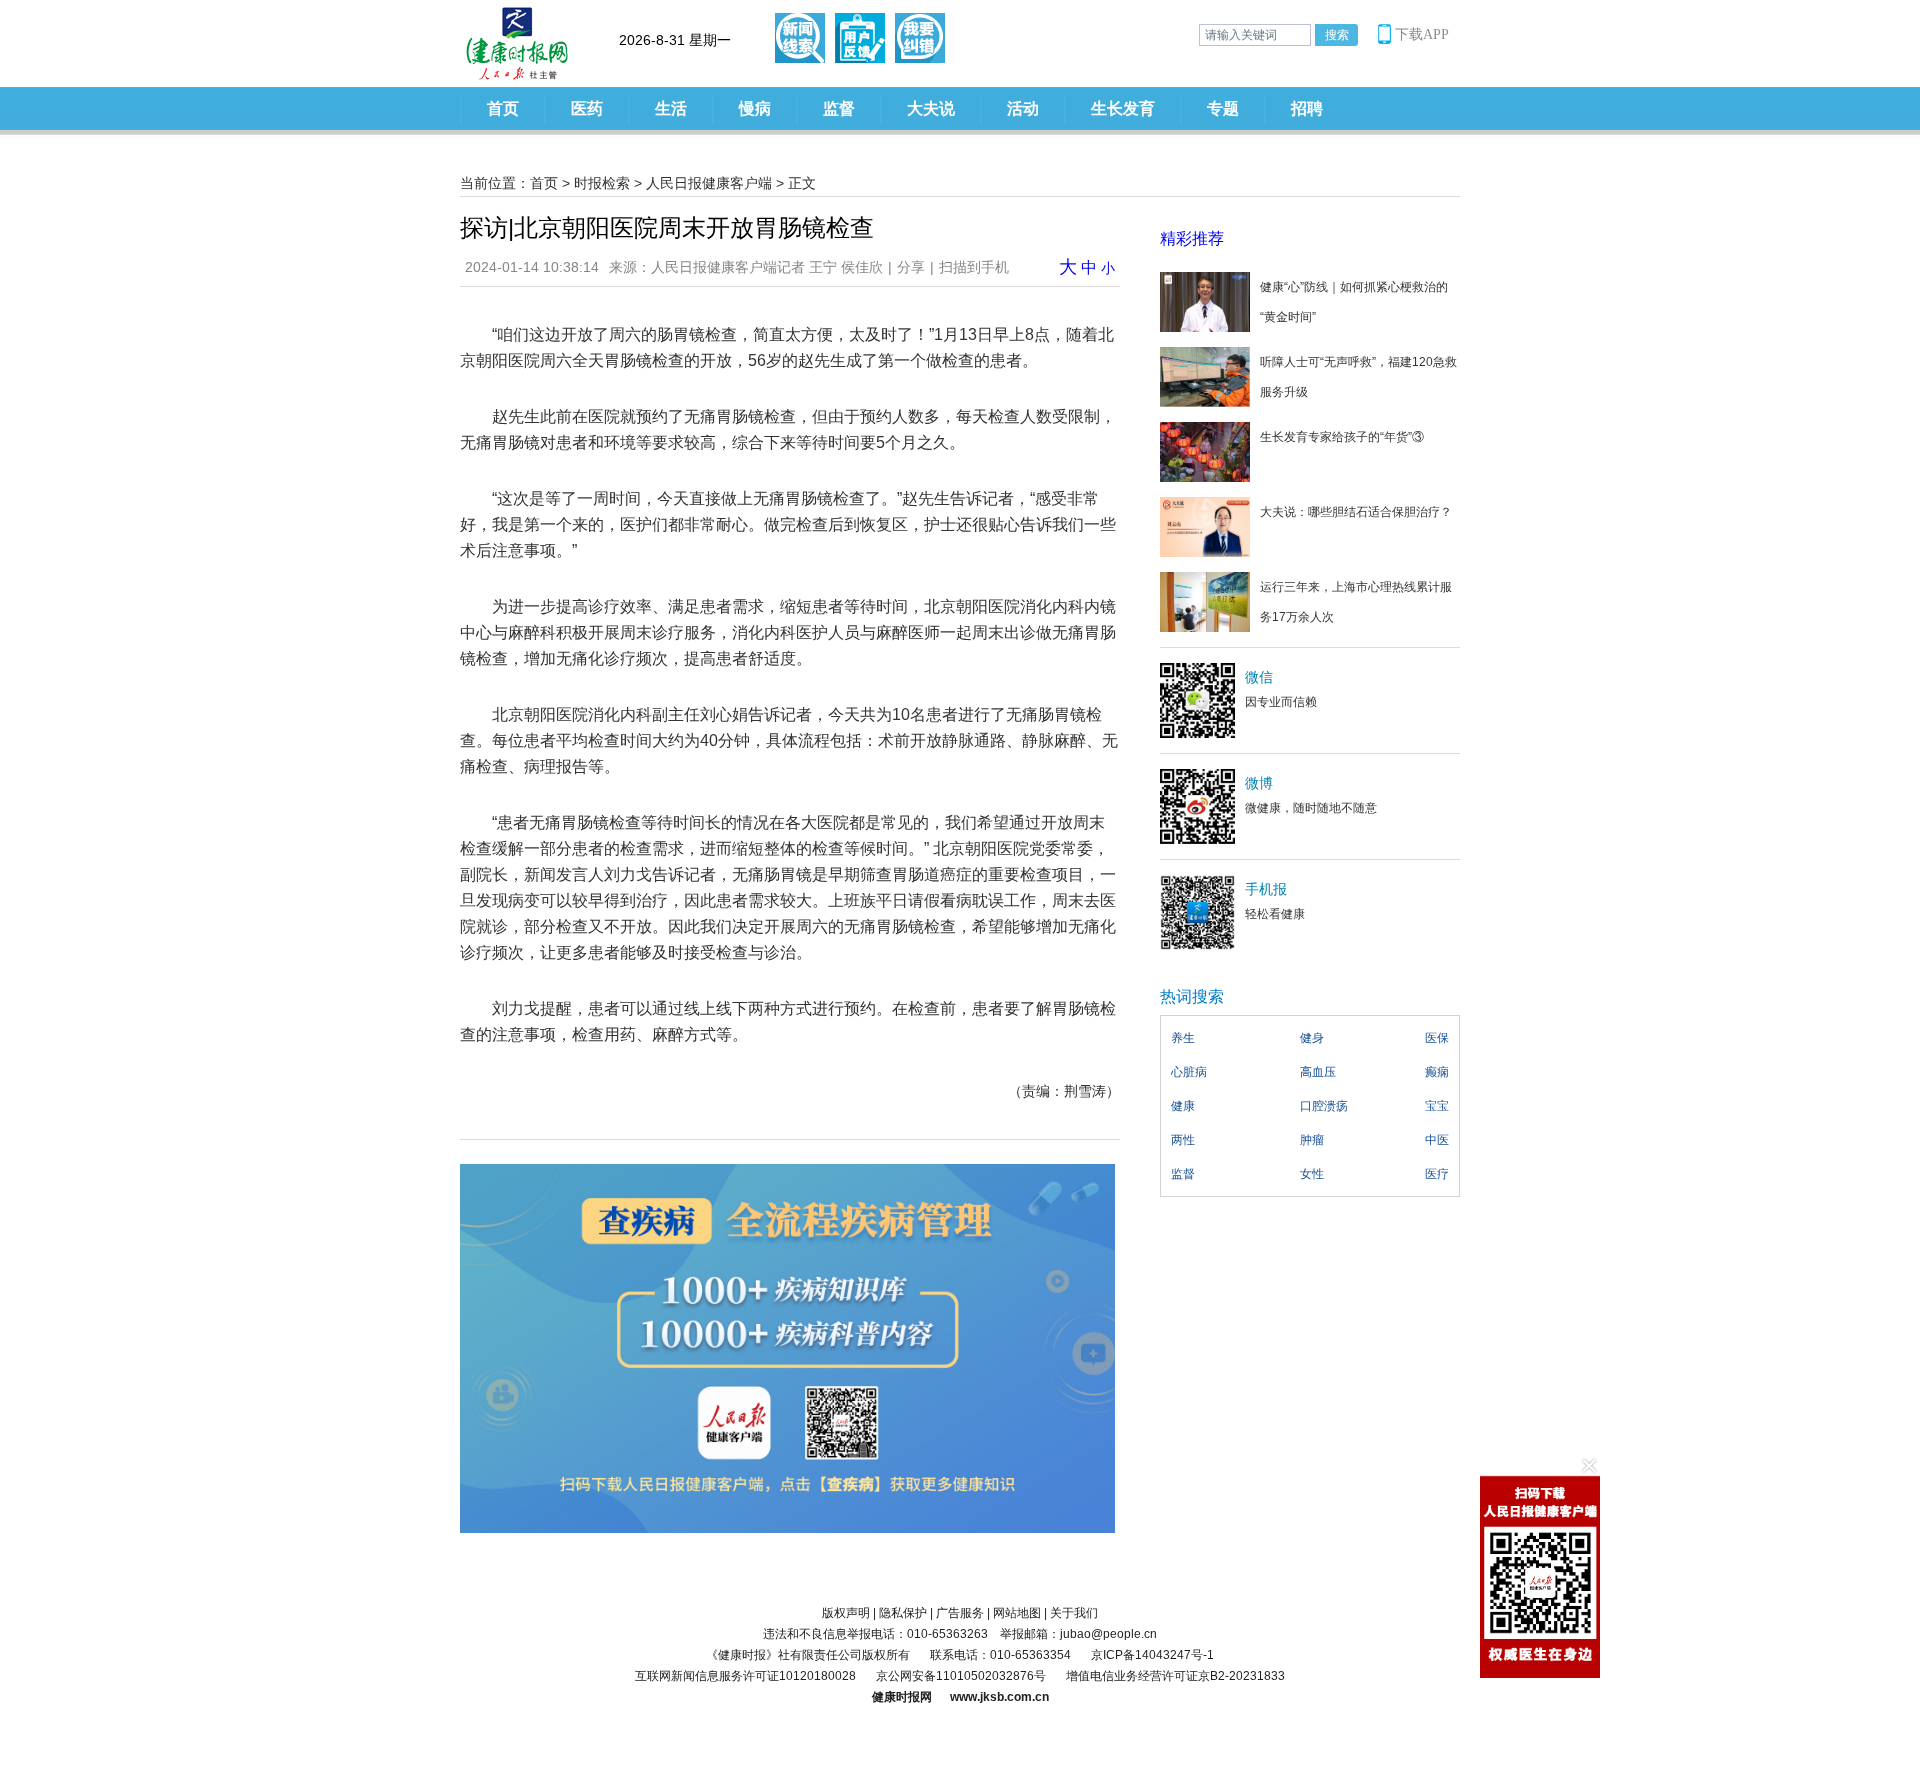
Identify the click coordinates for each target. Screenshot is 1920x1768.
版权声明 (846, 1613)
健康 (1183, 1106)
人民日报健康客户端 (709, 183)
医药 (587, 108)
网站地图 (1017, 1613)
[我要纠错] (920, 38)
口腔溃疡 (1324, 1106)
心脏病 (1189, 1072)
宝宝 (1437, 1106)
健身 (1312, 1038)
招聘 (1307, 108)
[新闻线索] (800, 38)
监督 (839, 108)
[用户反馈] (860, 38)
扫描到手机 (974, 267)
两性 (1183, 1140)
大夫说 (931, 108)
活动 (1023, 108)
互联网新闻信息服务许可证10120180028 (745, 1676)
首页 (503, 108)
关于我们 (1074, 1613)
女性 (1312, 1174)
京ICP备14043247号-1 (1152, 1655)
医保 (1437, 1038)
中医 (1437, 1140)
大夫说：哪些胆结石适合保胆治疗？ (1356, 512)
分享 (911, 267)
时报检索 (602, 183)
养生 (1183, 1038)
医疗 (1437, 1174)
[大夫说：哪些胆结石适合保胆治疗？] (1205, 526)
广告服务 (960, 1613)
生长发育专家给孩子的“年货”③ (1342, 437)
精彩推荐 (1192, 238)
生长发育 (1123, 108)
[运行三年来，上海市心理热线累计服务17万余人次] (1205, 601)
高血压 (1318, 1072)
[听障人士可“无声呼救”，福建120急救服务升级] (1205, 376)
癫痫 (1437, 1072)
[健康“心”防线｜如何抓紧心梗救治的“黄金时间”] (1205, 301)
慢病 (755, 108)
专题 (1223, 108)
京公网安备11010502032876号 (961, 1676)
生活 (671, 108)
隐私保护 (903, 1613)
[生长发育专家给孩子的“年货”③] (1205, 451)
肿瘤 (1312, 1140)
